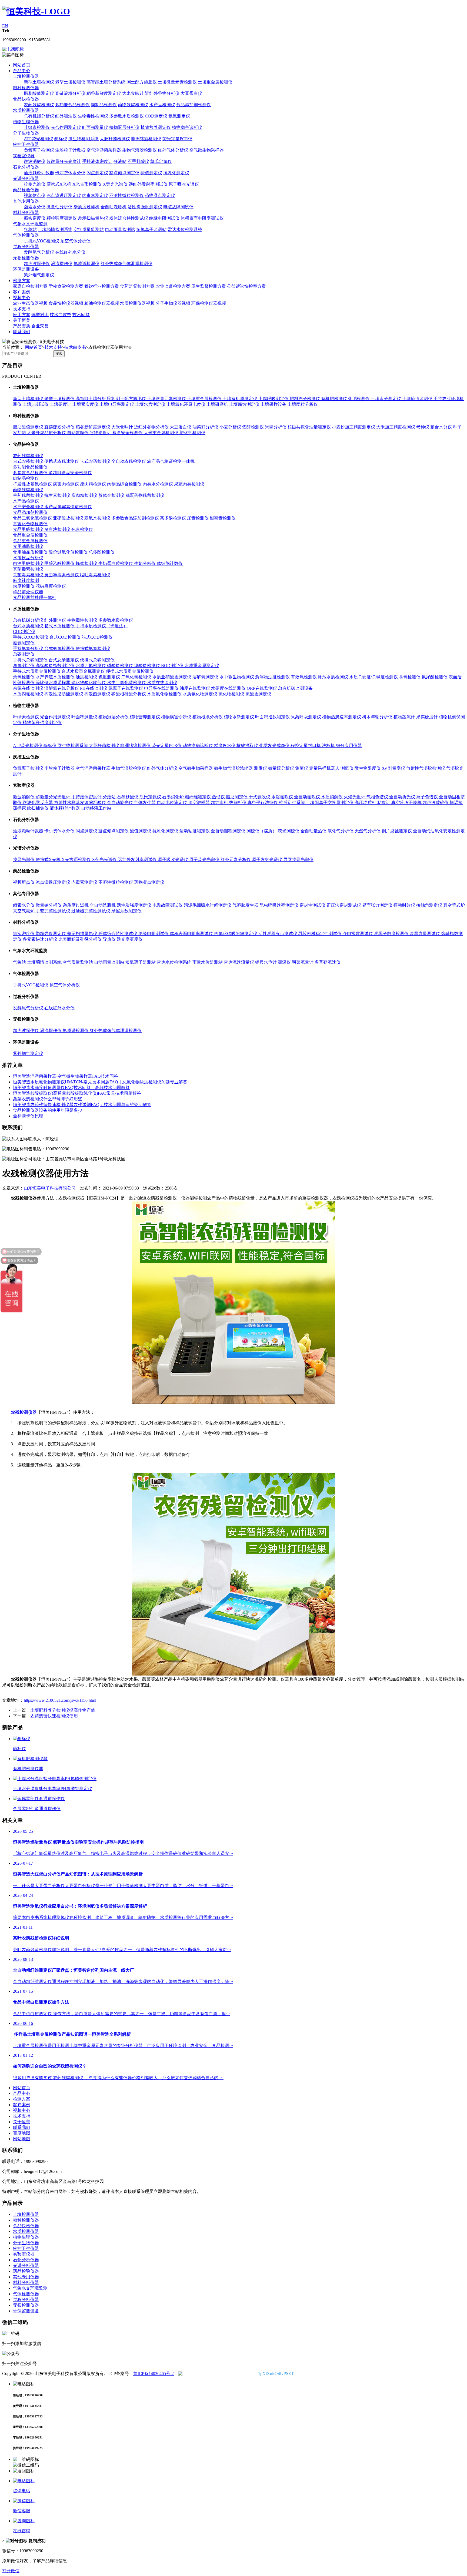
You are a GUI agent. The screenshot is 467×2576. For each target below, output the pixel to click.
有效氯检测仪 (304, 677)
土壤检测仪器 (26, 76)
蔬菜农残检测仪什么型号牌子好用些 (48, 1099)
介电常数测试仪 (358, 934)
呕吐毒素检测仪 (95, 575)
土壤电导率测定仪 (117, 404)
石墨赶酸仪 (138, 161)
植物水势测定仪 (239, 717)
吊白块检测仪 (58, 529)
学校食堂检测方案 (66, 286)
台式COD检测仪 (66, 637)
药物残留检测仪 (133, 105)
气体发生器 (145, 803)
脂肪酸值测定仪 (39, 93)
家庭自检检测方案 (30, 286)
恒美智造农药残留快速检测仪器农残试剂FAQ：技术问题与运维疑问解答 (82, 1105)
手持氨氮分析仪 (29, 649)
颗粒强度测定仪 (62, 218)
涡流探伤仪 (62, 264)
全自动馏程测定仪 (229, 831)
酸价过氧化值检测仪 (69, 552)
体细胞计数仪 (170, 563)
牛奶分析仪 (145, 563)
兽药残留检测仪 (29, 495)
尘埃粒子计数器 (70, 150)
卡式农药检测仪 (96, 461)
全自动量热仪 (314, 831)
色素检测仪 (82, 529)
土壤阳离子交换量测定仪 (330, 803)
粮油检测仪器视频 (102, 303)
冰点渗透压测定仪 (64, 195)
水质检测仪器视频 (137, 303)
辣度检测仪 (24, 586)
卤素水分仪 (35, 207)
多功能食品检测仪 (72, 105)
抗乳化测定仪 (176, 173)
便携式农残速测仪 (62, 461)
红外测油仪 (66, 116)
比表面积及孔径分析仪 (81, 939)
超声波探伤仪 (37, 264)
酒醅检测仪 (253, 427)
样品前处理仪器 (28, 592)
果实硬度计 (428, 717)
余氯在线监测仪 (29, 688)
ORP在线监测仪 (262, 688)
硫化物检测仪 (232, 694)
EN (5, 26)
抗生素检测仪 (58, 495)
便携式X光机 (59, 184)
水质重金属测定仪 (202, 666)
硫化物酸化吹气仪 (89, 683)
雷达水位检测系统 (185, 230)
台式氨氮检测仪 (60, 649)
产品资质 (22, 326)
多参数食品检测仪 (31, 473)
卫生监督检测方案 (209, 286)
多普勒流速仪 (328, 962)
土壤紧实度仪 (86, 404)
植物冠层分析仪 (124, 127)
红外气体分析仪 (173, 150)
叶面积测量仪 (95, 127)
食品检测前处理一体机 (35, 597)
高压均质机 (366, 803)
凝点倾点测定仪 (124, 173)
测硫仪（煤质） (262, 831)
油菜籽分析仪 (206, 427)
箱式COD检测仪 (97, 637)
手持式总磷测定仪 (31, 660)
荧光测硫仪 (289, 831)
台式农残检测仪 (29, 461)
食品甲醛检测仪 (29, 529)
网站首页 (22, 65)
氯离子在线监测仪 (126, 688)
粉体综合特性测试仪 (129, 218)
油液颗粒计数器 (39, 173)
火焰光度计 (355, 797)
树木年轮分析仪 (378, 717)
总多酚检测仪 (102, 552)
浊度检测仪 (87, 677)
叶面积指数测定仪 (273, 717)
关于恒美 (22, 320)
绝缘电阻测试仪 (164, 218)
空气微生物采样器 (206, 150)
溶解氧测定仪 (206, 677)
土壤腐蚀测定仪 (245, 404)
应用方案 (22, 315)
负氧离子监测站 (151, 230)
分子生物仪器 (26, 133)
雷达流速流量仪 (239, 962)
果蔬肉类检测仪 (189, 484)
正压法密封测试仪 (344, 905)
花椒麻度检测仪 (51, 586)
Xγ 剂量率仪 (394, 768)
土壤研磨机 (218, 404)
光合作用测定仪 (66, 127)
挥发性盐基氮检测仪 (33, 484)
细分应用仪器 (349, 746)
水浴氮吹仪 (283, 797)
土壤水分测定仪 (386, 399)
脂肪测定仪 (237, 797)
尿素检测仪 (198, 518)
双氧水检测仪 (98, 518)
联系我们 (22, 332)
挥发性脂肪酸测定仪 (64, 694)
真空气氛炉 (24, 911)
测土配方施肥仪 (142, 82)
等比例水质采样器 (54, 683)
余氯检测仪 (24, 677)
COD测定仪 (156, 116)
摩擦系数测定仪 (126, 911)
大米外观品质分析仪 (47, 433)
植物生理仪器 (26, 122)
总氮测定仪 (24, 666)
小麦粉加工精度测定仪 (354, 427)
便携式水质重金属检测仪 (130, 671)
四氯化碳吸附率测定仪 (236, 934)
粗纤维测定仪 (198, 797)
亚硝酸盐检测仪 (69, 518)
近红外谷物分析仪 (162, 93)
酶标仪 (61, 139)
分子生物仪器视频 (173, 303)
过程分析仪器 (26, 247)
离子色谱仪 (428, 797)
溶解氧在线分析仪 (62, 688)
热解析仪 (238, 803)
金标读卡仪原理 (28, 1116)
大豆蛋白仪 (191, 93)
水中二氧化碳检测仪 (127, 683)
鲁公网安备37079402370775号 (228, 2374)
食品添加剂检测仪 (194, 105)
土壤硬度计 (61, 404)
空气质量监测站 (89, 230)
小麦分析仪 (231, 427)
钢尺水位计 (266, 962)
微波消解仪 (35, 161)
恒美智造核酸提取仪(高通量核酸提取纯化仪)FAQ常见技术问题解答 (77, 1093)
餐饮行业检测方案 (102, 286)
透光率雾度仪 (130, 939)
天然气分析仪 (368, 831)
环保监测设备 (26, 269)
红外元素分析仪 (236, 860)
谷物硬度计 (101, 433)
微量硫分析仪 (282, 768)
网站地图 (22, 2139)
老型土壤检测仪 (70, 82)
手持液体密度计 (97, 161)
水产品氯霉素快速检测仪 (68, 507)
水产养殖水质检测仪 (56, 677)
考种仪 (423, 427)
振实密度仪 (35, 218)
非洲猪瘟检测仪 (146, 139)
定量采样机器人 (325, 768)
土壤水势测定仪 (151, 404)
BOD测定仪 (173, 666)
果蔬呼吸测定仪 (306, 717)
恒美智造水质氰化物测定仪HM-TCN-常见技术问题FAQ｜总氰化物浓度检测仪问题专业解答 (100, 1082)
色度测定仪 (110, 677)
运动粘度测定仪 (195, 831)
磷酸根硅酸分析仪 (129, 694)
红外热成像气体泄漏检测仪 (126, 264)
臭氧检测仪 (410, 677)
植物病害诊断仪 (187, 127)
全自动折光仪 (403, 797)
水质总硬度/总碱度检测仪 (374, 677)
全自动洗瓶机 (114, 207)
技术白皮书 (61, 315)
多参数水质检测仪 (126, 116)
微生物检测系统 (84, 139)
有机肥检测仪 (335, 399)
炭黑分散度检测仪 (392, 934)
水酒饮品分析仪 (28, 558)
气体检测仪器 (26, 235)
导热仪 (110, 939)
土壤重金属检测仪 (215, 82)
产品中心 (22, 71)
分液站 (120, 161)
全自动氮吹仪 (308, 797)
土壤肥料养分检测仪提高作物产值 (63, 1710)
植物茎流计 (405, 717)
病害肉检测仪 (66, 484)
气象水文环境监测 (30, 224)
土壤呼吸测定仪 (274, 399)
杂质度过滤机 (86, 207)
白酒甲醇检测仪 (29, 563)
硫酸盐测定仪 (258, 694)
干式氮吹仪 (260, 797)
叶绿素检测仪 (37, 127)
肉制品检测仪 (104, 105)
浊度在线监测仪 (195, 688)
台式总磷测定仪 (64, 660)
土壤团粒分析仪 (303, 404)
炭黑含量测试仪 (425, 934)
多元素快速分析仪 (41, 939)
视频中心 (22, 298)
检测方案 (22, 281)
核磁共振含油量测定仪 (310, 427)
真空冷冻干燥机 (407, 803)
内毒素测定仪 (95, 195)
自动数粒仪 (78, 433)
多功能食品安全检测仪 (70, 473)
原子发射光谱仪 (268, 860)
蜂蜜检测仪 (87, 563)
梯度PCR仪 (225, 746)
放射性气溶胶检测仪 (426, 768)
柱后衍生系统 (292, 803)
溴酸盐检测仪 (148, 666)
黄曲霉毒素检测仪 (62, 575)
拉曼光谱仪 (35, 184)
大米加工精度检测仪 (396, 427)
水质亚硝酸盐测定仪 (172, 677)
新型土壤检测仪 (39, 82)
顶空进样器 (199, 803)
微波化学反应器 (38, 803)
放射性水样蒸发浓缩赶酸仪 (81, 803)
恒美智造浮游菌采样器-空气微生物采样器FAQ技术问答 (66, 1076)
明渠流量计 (303, 962)
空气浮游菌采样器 (104, 150)
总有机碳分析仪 (39, 116)
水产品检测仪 (162, 105)
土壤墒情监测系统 (55, 230)
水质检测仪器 (26, 110)
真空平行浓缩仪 (263, 803)
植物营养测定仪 (156, 127)
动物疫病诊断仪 (198, 746)
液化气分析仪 (341, 831)
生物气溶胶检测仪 (139, 150)
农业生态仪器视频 (30, 303)
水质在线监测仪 (162, 683)
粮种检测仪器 (26, 88)
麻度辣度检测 (26, 580)
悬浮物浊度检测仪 (273, 677)
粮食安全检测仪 (128, 433)
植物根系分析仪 (208, 717)
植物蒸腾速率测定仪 (342, 717)
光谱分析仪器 (26, 178)
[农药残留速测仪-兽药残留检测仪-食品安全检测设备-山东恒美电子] (36, 11)
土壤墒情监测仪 (418, 399)
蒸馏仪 (219, 797)
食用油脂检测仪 (28, 546)
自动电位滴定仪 (172, 803)
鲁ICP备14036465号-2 (154, 2374)
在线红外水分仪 (70, 252)
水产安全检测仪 (29, 507)
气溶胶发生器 (246, 905)
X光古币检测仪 (87, 184)
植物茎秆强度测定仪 (42, 723)
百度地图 (22, 2133)
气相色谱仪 (378, 797)
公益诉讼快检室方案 (246, 286)
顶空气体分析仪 (75, 241)
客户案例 (22, 292)
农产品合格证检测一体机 (171, 461)
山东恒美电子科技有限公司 (50, 1188)
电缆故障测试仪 (178, 207)
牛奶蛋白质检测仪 (116, 563)
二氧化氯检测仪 (137, 677)
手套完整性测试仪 (54, 911)
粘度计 (384, 803)
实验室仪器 (24, 156)
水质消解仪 (332, 797)
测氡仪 (348, 768)
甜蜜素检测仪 (223, 518)
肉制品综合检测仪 (125, 484)
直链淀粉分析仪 (70, 93)
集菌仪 (302, 768)
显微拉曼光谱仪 (298, 860)
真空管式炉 (454, 905)
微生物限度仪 (368, 768)
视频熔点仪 (35, 195)
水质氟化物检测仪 (165, 694)
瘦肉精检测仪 (94, 484)
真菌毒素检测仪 (28, 569)
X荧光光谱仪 (115, 184)
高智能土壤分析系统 (106, 82)
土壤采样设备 (274, 404)
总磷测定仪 (24, 654)
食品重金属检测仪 (30, 535)
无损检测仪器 (26, 258)
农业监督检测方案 (173, 286)
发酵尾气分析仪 (39, 252)
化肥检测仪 (359, 399)
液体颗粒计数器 (65, 808)
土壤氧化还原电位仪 (186, 404)
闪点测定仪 (97, 173)
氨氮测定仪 (179, 116)
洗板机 (329, 746)
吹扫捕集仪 (38, 808)
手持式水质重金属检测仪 (37, 671)
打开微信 (11, 2571)
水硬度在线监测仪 (229, 688)
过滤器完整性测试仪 (91, 911)
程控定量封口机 (306, 746)
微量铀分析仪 (59, 207)
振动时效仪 (405, 905)
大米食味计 (133, 93)
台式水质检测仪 (29, 626)
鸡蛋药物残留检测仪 (145, 495)
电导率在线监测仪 (162, 688)
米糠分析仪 (276, 427)
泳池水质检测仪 (333, 677)
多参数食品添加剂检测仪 (136, 518)
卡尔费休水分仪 (70, 173)
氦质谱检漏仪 (86, 264)
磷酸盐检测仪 (121, 666)
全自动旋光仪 (121, 803)
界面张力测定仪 (378, 905)
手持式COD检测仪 (31, 637)
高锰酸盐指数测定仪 (56, 666)
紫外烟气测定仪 (39, 275)
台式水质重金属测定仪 (84, 671)
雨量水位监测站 (208, 962)
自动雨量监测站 (120, 230)
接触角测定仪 (430, 905)
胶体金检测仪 (112, 495)
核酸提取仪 (248, 746)
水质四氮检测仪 (91, 666)
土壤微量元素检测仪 (177, 82)
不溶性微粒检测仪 (126, 195)
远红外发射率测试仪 (148, 184)
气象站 (30, 230)
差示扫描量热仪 (93, 218)
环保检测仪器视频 (209, 303)
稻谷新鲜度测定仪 (104, 93)
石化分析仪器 (26, 167)
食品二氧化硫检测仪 (33, 518)
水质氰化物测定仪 (201, 694)
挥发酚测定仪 (98, 694)
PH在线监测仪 (94, 688)
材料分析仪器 (26, 212)
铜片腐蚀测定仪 (397, 831)
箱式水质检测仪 (60, 626)
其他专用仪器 (26, 201)
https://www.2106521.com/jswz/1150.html (60, 1700)
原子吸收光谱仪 (184, 184)
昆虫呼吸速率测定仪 (279, 905)
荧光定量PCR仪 (177, 139)
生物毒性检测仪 (93, 116)
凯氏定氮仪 (161, 161)
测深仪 (285, 962)
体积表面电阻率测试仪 (202, 218)
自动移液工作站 (96, 808)
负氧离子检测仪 (39, 150)
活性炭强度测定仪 (145, 207)
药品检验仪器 (26, 190)
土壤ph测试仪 (36, 404)
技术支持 (22, 309)
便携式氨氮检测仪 (93, 649)
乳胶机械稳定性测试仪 (321, 934)
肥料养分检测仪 (305, 399)
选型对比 (40, 315)
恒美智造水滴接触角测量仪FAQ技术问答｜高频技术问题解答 (71, 1088)
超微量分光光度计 (64, 161)
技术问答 (81, 315)
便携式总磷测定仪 (97, 660)
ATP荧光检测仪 (39, 139)
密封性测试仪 (313, 905)
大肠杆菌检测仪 (115, 139)
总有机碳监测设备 (295, 688)
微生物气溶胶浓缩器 (234, 768)
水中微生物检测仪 (237, 677)
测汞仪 (261, 768)
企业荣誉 (40, 326)
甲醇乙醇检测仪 (60, 563)
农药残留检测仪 (39, 105)
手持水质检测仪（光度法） (102, 626)
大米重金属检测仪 (162, 433)
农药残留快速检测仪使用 (54, 1716)
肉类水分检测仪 (158, 484)
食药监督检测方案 (137, 286)
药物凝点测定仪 (160, 195)
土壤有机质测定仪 (241, 399)
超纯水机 (220, 803)
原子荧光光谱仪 (205, 860)
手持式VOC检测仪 (41, 241)
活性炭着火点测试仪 (278, 934)
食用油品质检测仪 (31, 552)
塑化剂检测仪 (192, 433)
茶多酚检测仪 (174, 518)
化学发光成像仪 (275, 746)
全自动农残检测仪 (129, 461)
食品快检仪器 (26, 99)
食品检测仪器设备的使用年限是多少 (48, 1110)
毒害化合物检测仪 (30, 524)
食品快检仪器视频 (66, 303)
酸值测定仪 (151, 173)
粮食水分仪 (442, 427)
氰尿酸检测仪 (435, 677)
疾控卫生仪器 (26, 144)
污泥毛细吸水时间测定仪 (208, 905)
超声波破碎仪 (436, 803)
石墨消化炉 (174, 797)
